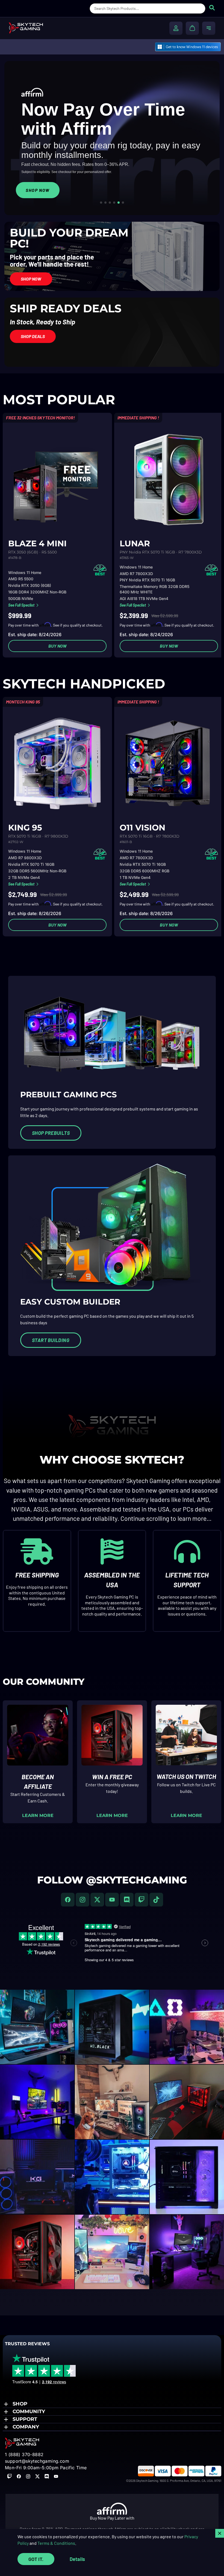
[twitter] (97, 1900)
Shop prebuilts (51, 1133)
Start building (51, 1340)
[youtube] (112, 1900)
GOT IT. (36, 2559)
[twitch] (142, 1900)
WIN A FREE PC (112, 1777)
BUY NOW (58, 646)
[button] (112, 2404)
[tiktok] (156, 1900)
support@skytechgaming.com (37, 2461)
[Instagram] (82, 1900)
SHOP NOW (38, 190)
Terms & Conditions (56, 2543)
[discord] (127, 1900)
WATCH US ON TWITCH (186, 1776)
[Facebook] (68, 1900)
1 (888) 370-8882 (24, 2454)
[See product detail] (57, 478)
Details (77, 2559)
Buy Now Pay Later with (112, 2518)
